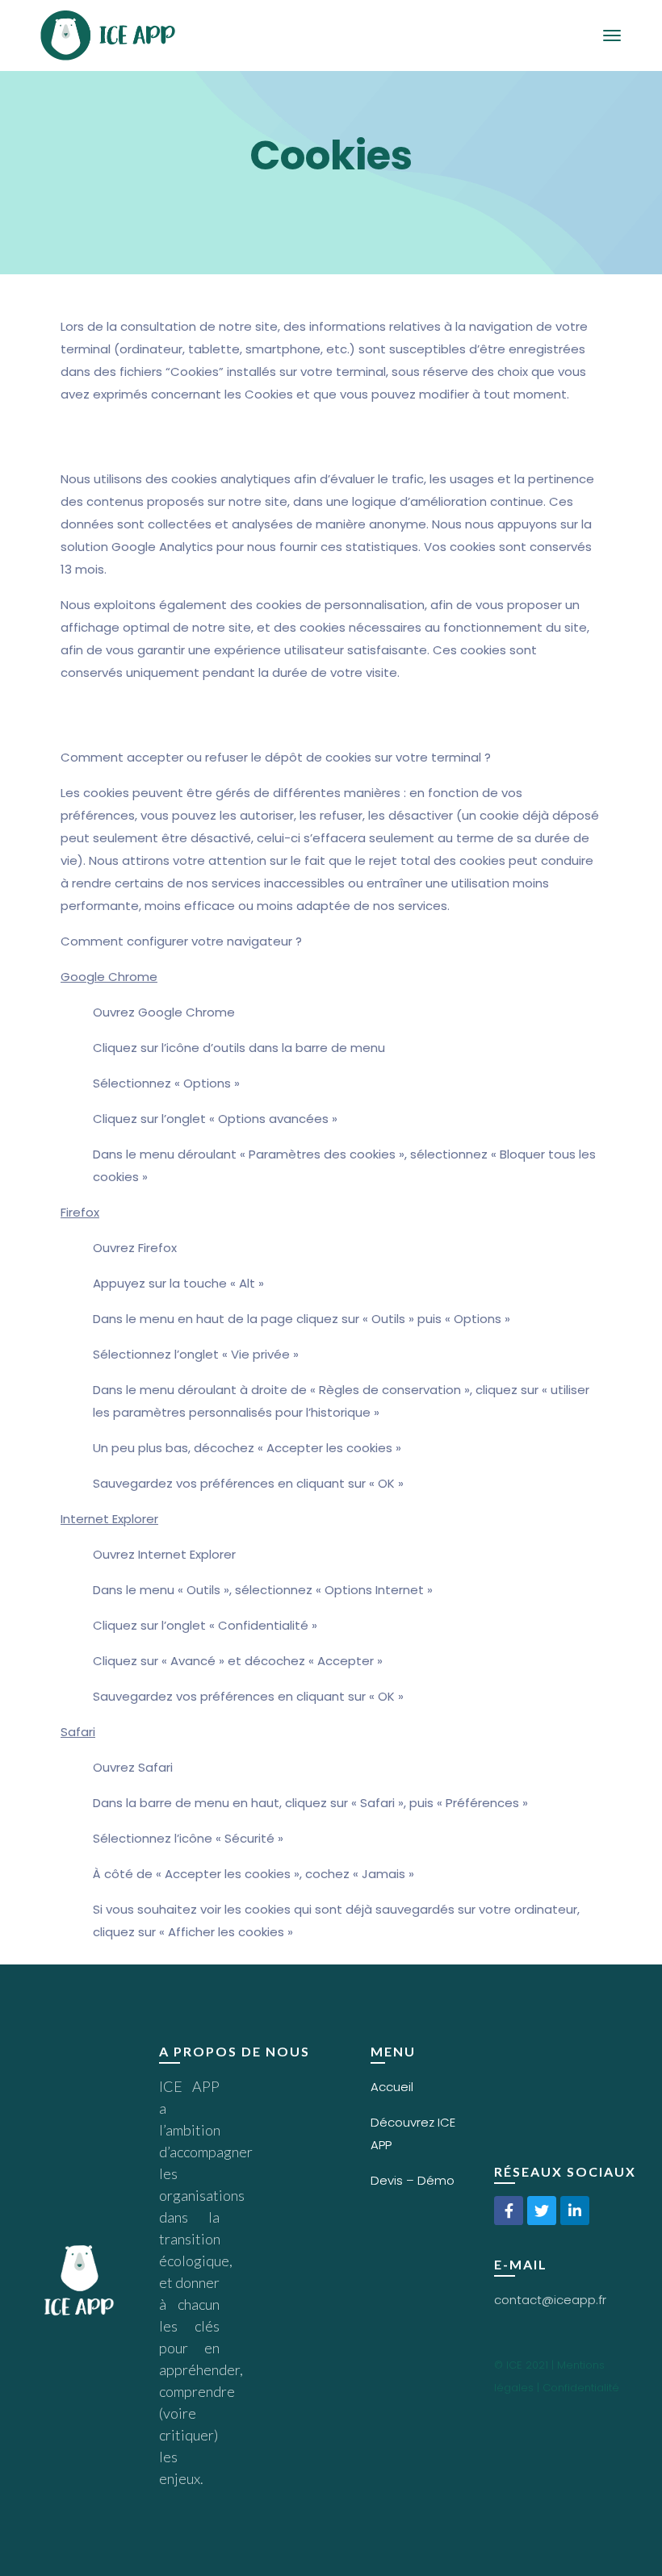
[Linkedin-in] (575, 2211)
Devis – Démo (413, 2180)
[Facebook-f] (509, 2211)
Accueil (392, 2087)
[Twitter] (542, 2211)
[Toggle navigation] (612, 35)
